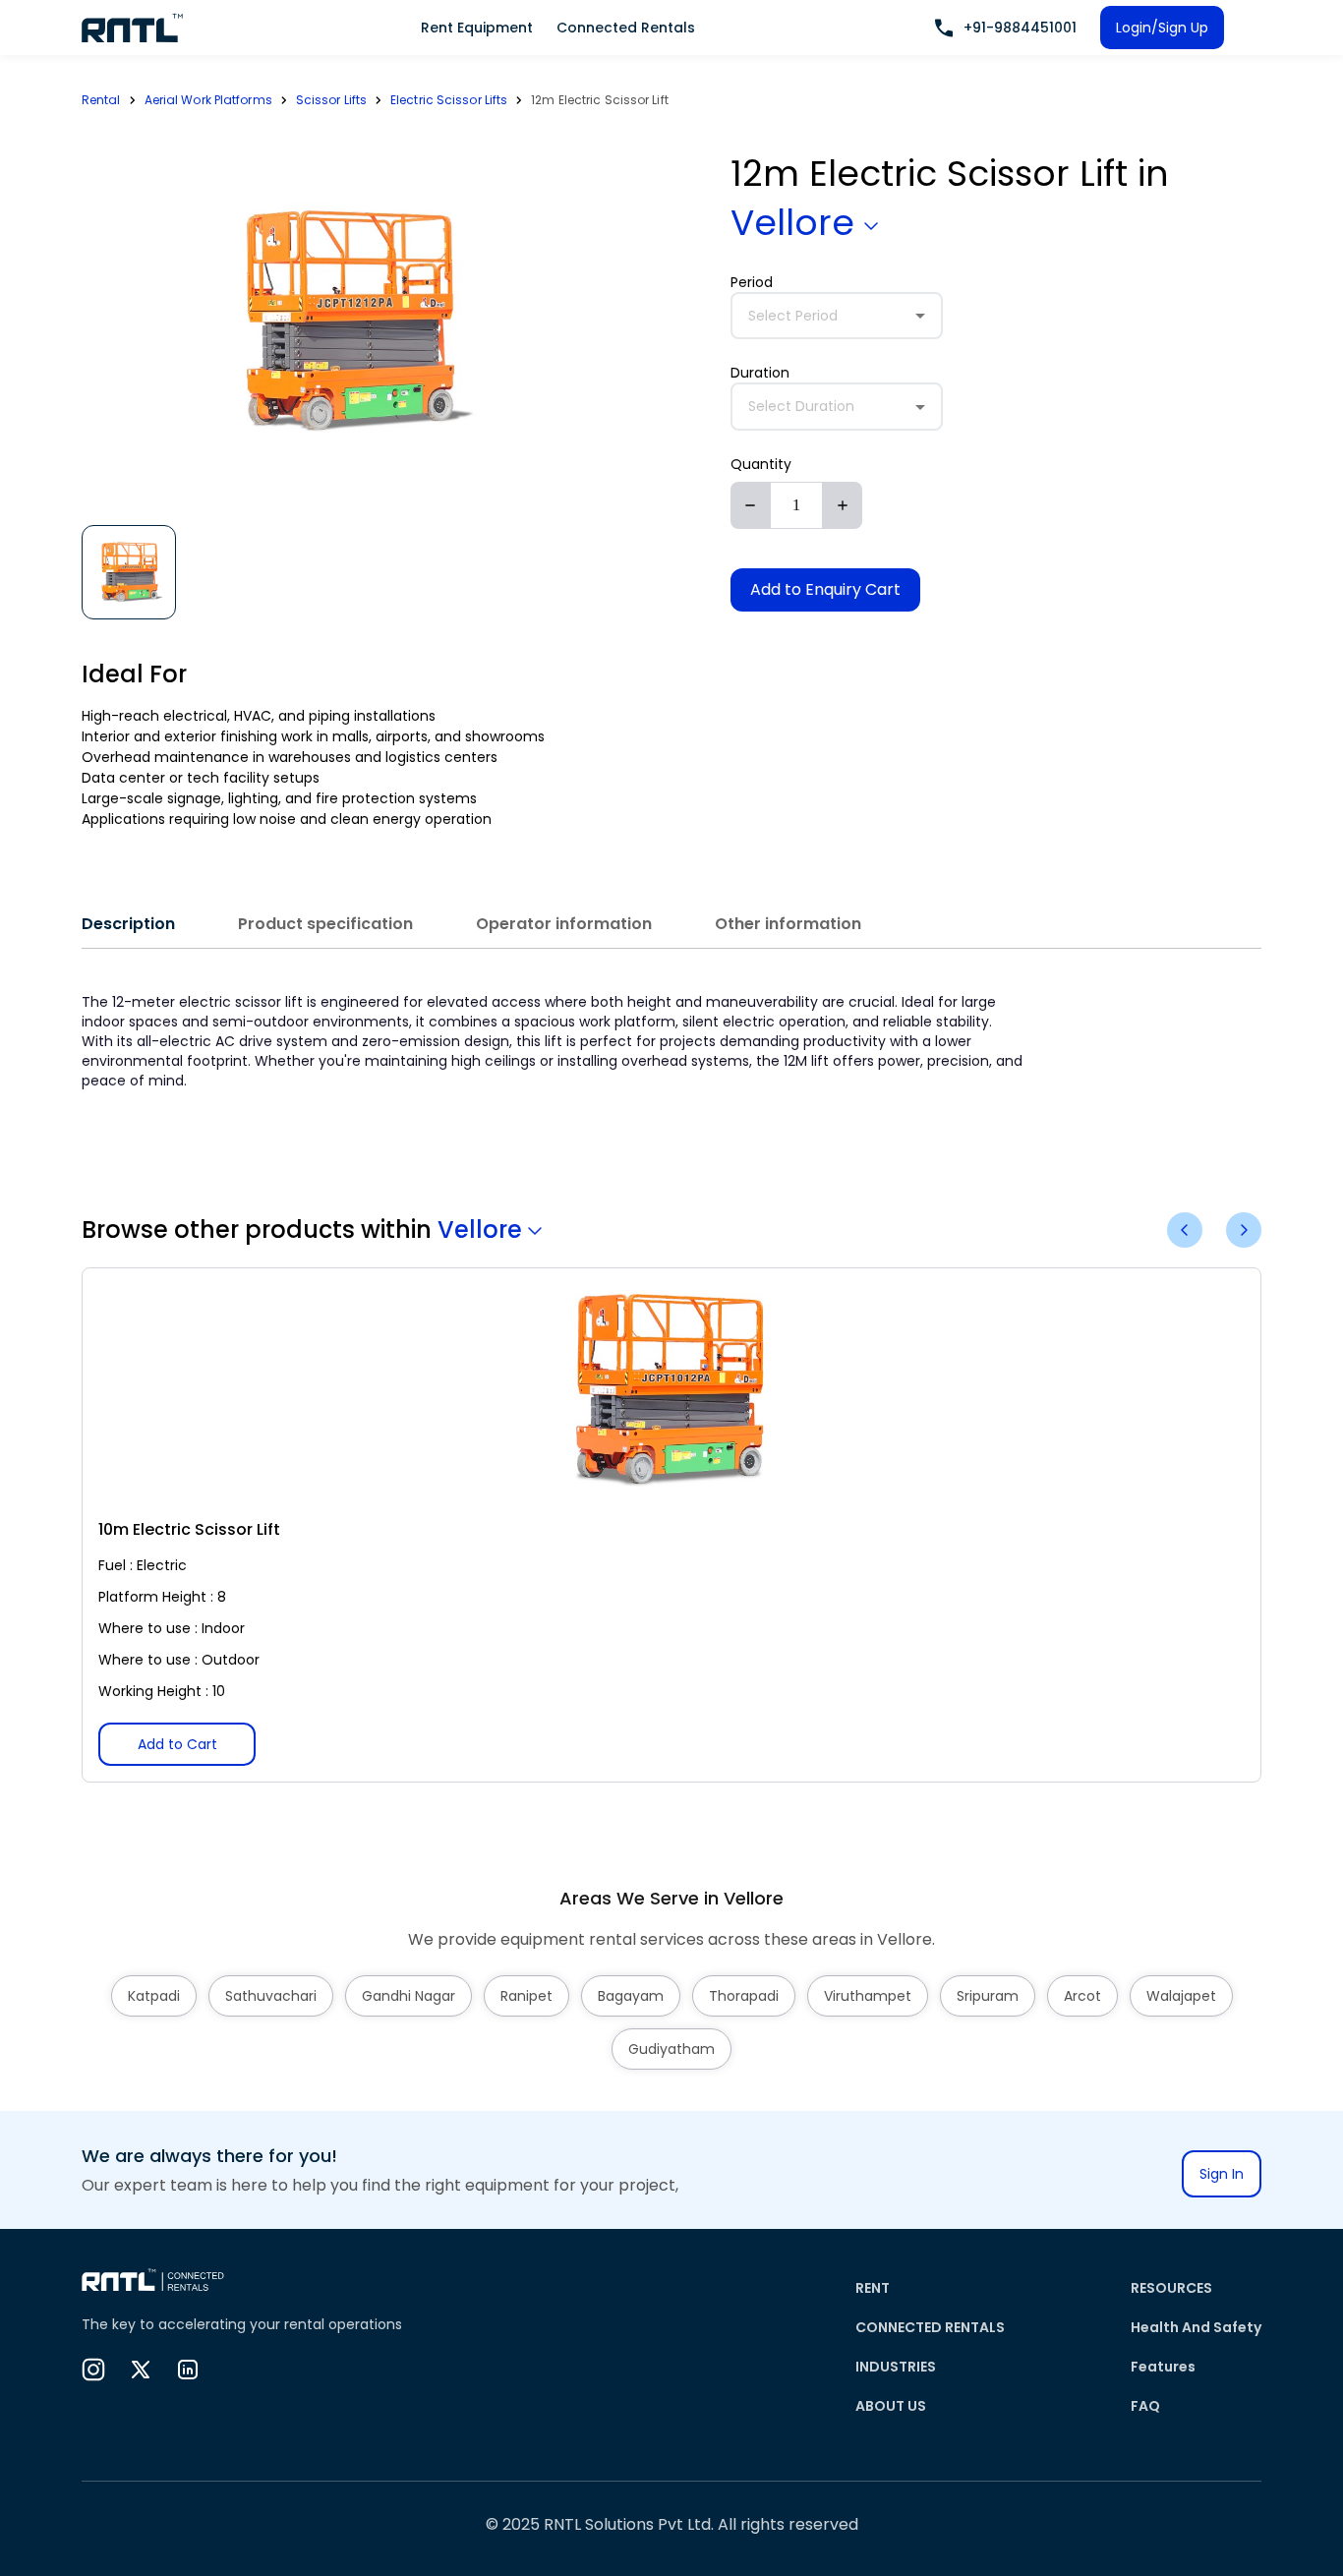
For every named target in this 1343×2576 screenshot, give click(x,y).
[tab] (128, 924)
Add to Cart (177, 1744)
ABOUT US (891, 2406)
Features (1163, 2367)
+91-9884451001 (1020, 28)
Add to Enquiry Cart (825, 589)
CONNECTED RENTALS (930, 2327)
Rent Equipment (477, 28)
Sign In (1222, 2174)
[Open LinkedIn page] (188, 2370)
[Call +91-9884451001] (944, 28)
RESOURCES (1171, 2288)
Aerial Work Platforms (208, 100)
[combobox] (837, 316)
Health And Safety (1196, 2327)
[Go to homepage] (133, 28)
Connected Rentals (626, 28)
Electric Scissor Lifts (449, 100)
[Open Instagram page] (93, 2370)
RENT (873, 2288)
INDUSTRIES (896, 2367)
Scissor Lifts (331, 100)
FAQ (1145, 2406)
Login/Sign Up (1162, 28)
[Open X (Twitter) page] (141, 2370)
